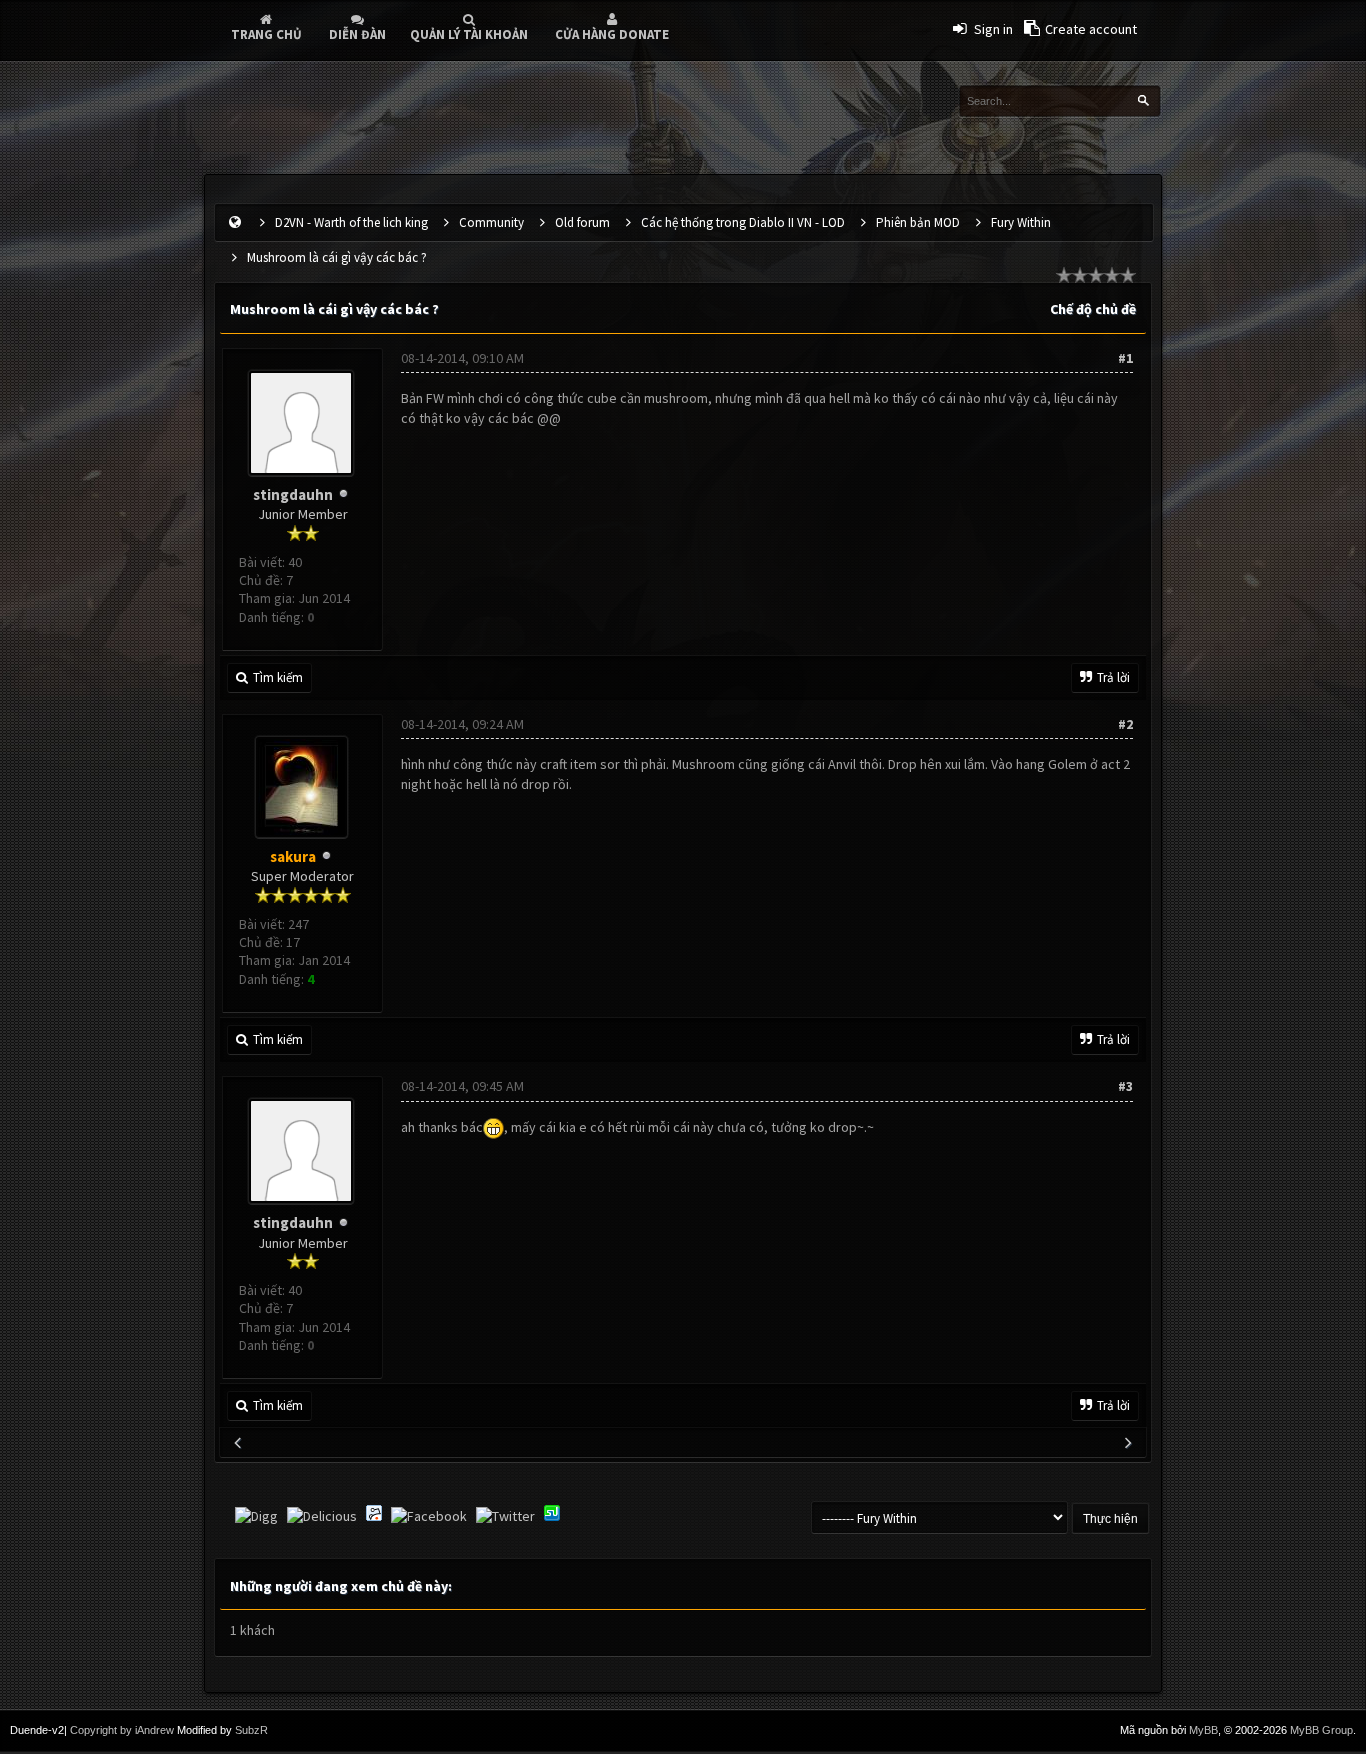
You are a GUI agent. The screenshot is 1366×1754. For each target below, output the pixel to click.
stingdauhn (293, 494)
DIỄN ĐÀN (357, 34)
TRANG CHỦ (266, 34)
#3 (1125, 1086)
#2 (1125, 724)
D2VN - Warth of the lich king (351, 222)
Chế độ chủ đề (1093, 309)
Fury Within (1021, 222)
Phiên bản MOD (918, 222)
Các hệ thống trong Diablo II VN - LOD (743, 222)
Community (491, 222)
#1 (1125, 358)
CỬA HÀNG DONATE (612, 34)
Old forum (582, 222)
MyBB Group (1321, 1730)
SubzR (251, 1730)
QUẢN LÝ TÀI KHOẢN (469, 34)
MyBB (1203, 1730)
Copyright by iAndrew (122, 1730)
